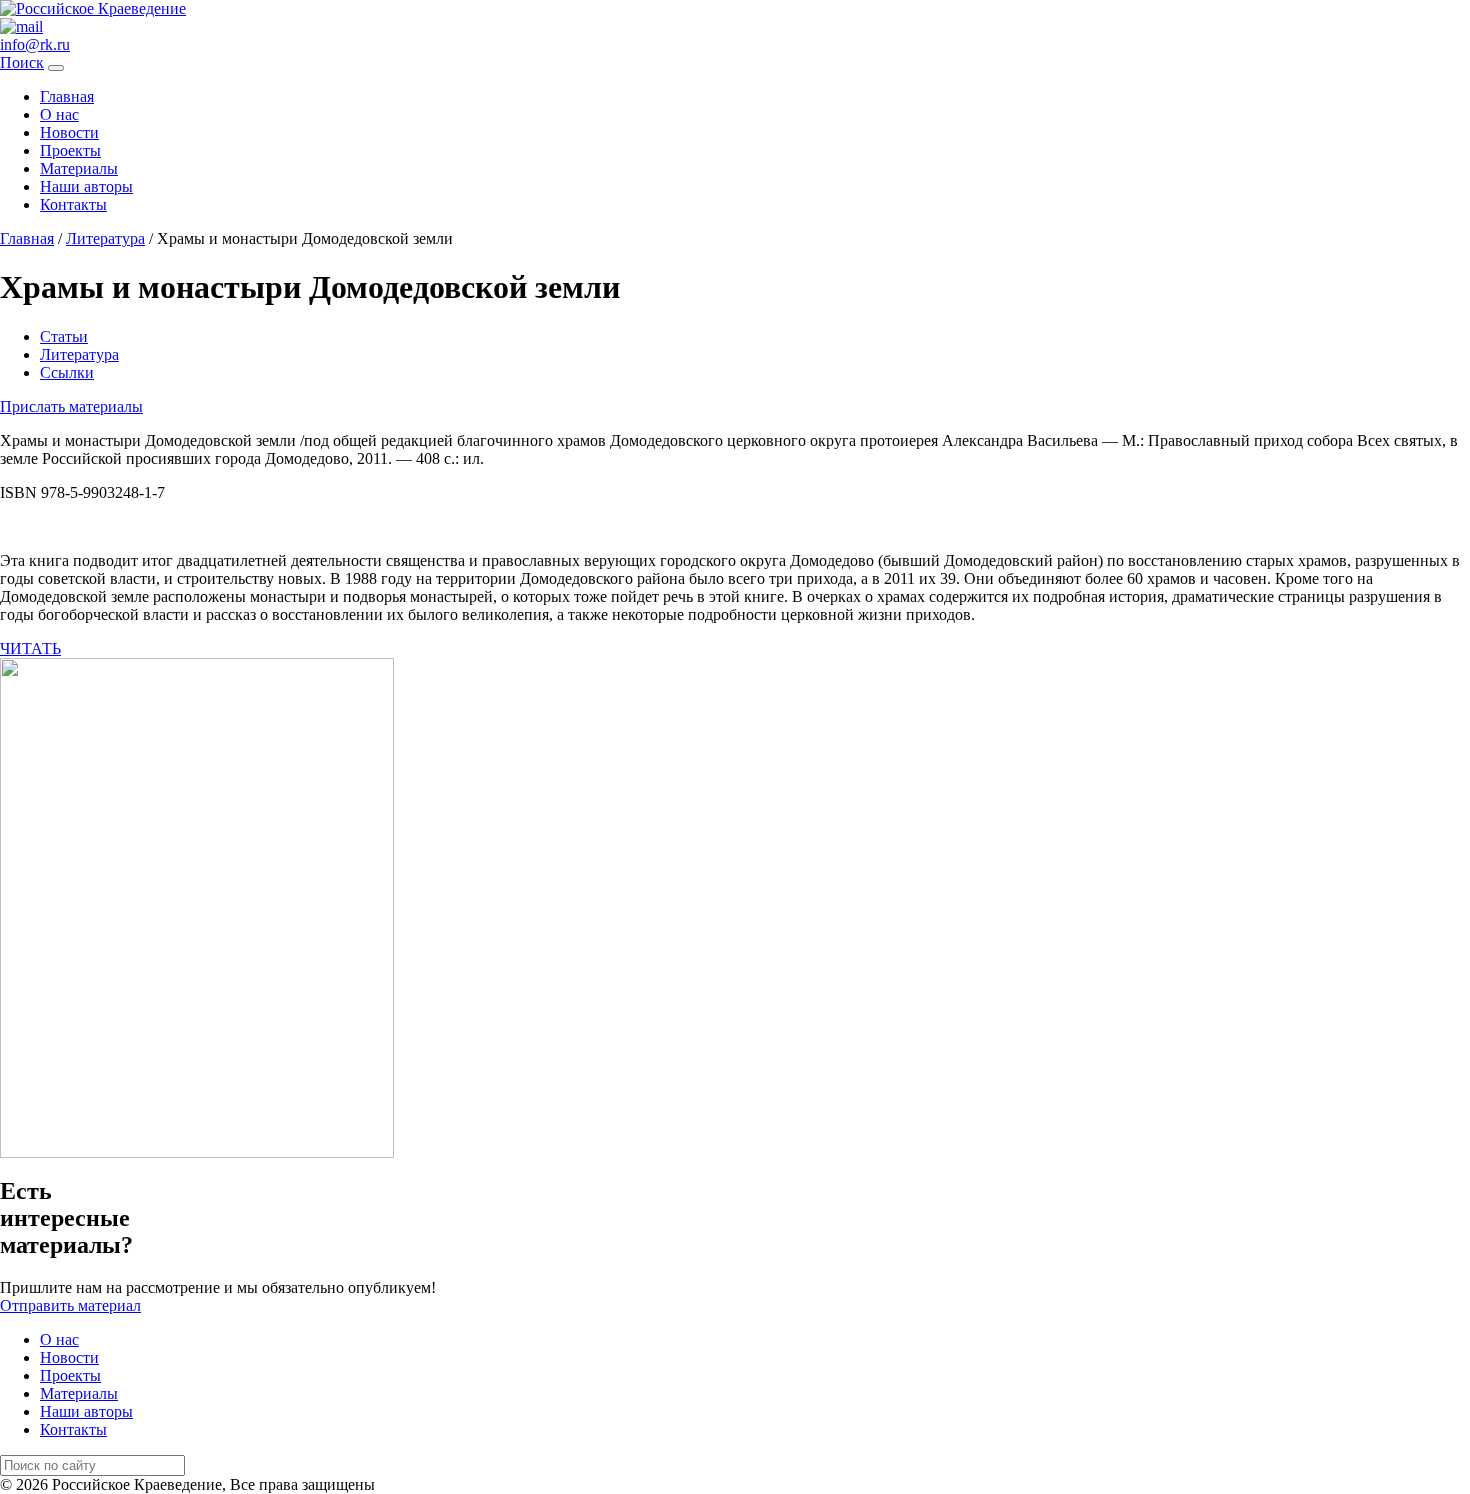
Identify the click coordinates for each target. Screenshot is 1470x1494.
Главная (67, 96)
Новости (69, 132)
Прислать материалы (71, 406)
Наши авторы (86, 186)
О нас (59, 114)
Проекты (70, 150)
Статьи (64, 336)
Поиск (22, 62)
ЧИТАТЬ (30, 648)
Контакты (73, 204)
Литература (79, 354)
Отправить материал (70, 1305)
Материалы (79, 168)
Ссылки (67, 372)
